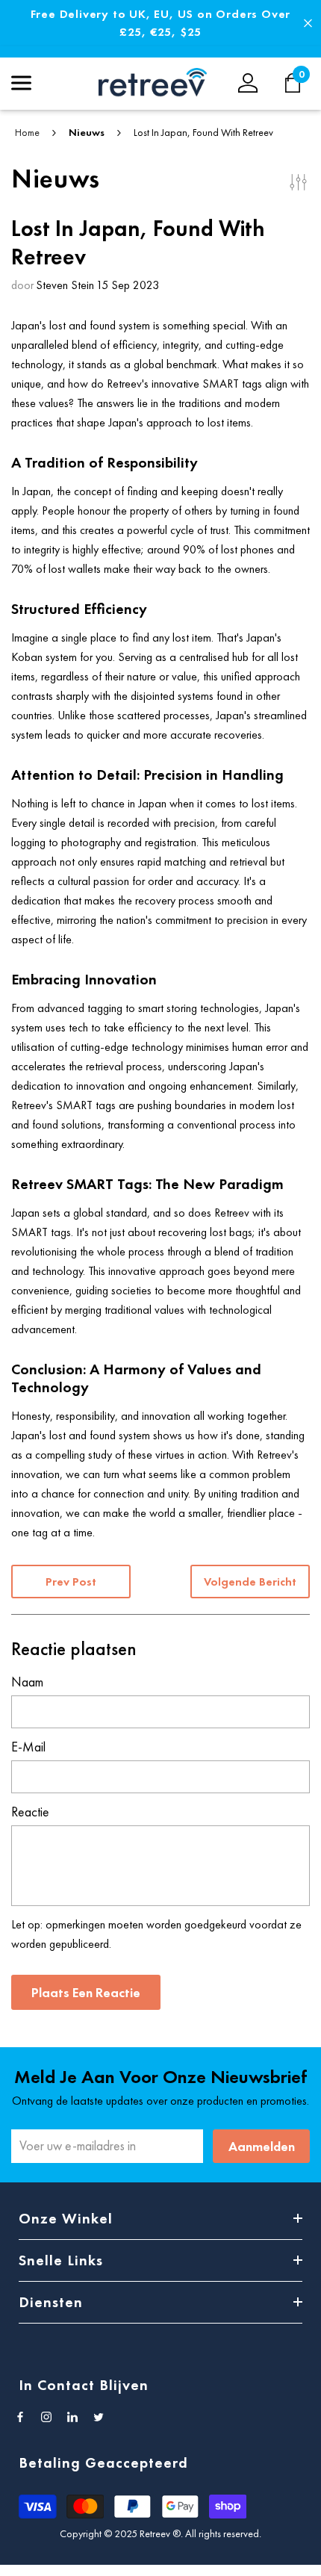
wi (300, 83)
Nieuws (87, 132)
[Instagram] (46, 2417)
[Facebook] (20, 2417)
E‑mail (28, 1747)
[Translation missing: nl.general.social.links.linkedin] (72, 2417)
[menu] (21, 83)
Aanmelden (262, 2146)
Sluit (308, 24)
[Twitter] (99, 2417)
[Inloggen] (248, 83)
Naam (27, 1682)
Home (27, 132)
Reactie (30, 1812)
